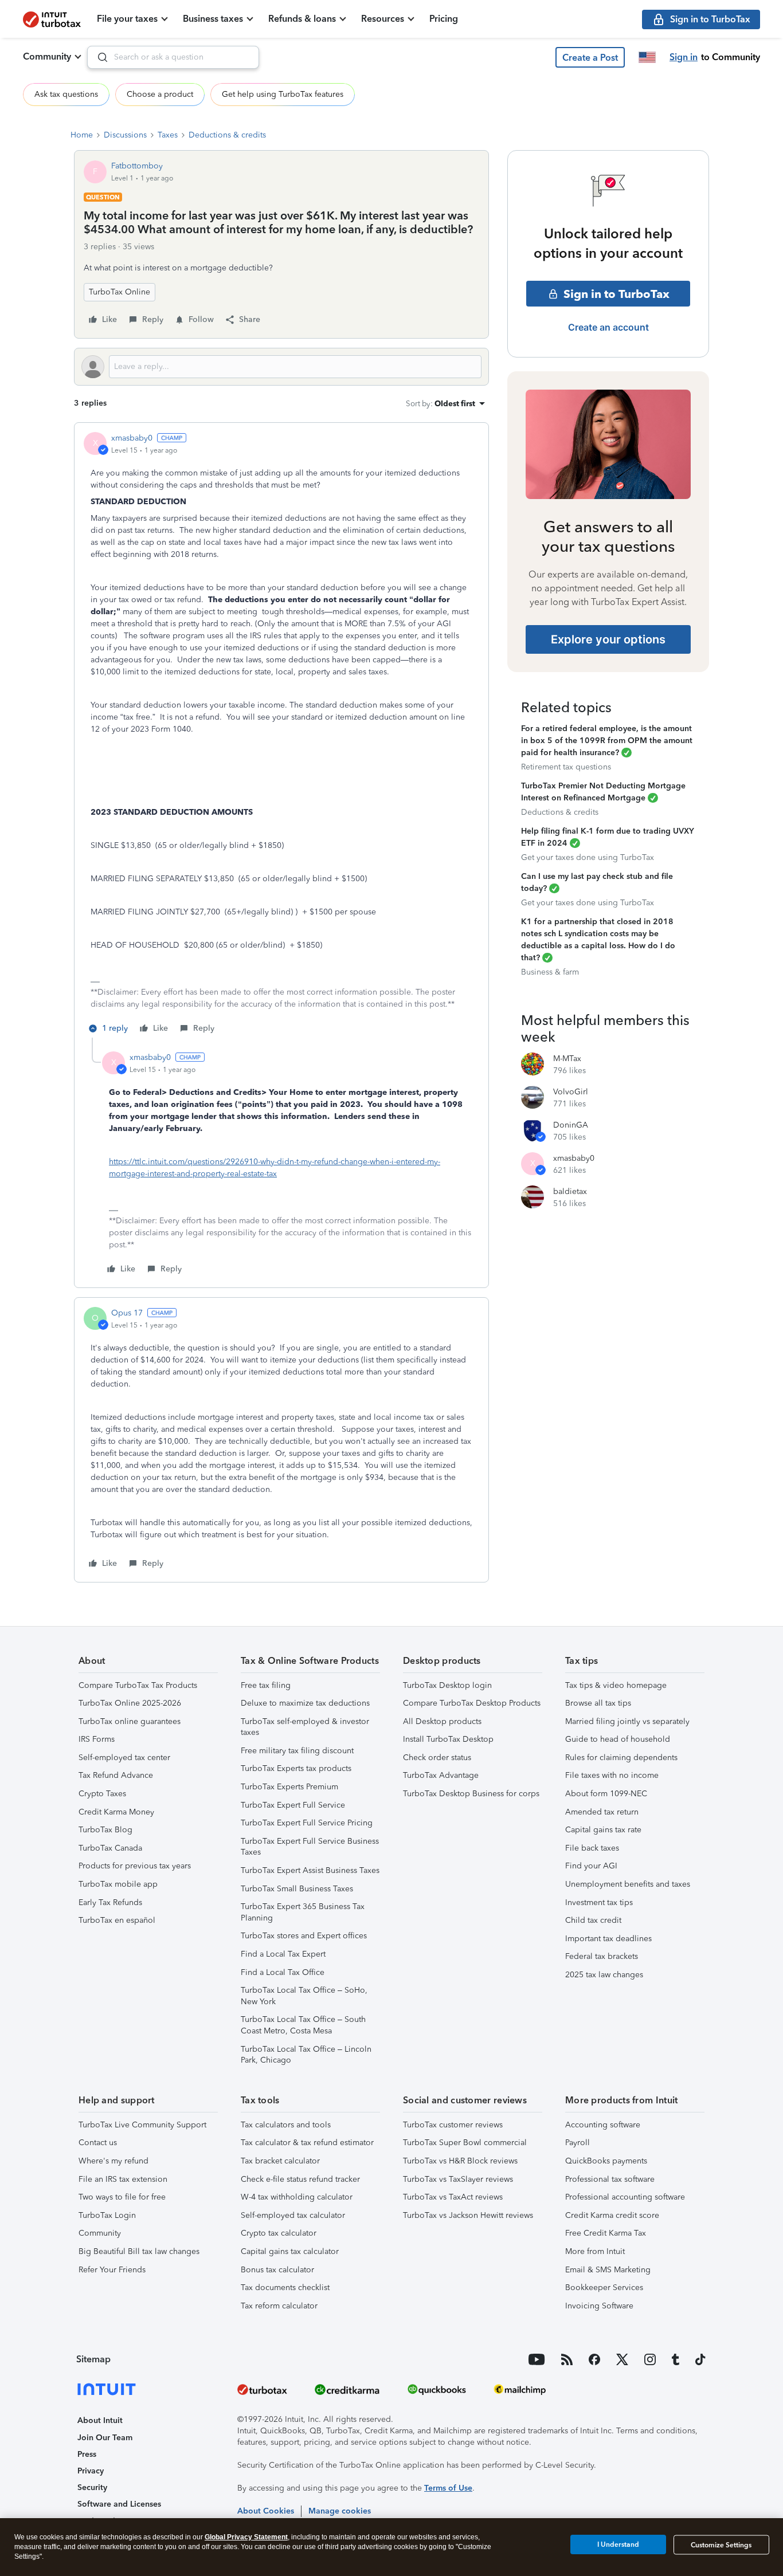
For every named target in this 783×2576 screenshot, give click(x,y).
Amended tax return (602, 1812)
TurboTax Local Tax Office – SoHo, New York (304, 1996)
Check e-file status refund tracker (300, 2179)
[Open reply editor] (281, 367)
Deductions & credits (227, 135)
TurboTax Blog (105, 1830)
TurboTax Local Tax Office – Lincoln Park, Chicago (306, 2055)
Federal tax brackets (602, 1956)
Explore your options (608, 639)
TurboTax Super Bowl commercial (465, 2143)
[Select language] (647, 57)
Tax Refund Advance (116, 1775)
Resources (383, 19)
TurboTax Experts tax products (296, 1768)
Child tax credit (593, 1920)
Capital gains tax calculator (290, 2251)
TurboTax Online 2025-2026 (130, 1703)
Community (47, 56)
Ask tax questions (66, 94)
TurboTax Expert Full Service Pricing (307, 1823)
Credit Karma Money (116, 1812)
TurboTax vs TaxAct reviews (453, 2197)
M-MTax (567, 1059)
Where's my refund (113, 2161)
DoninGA (571, 1125)
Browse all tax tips (598, 1703)
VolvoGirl (571, 1092)
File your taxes (127, 19)
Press (87, 2454)
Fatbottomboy (137, 166)
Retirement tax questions (566, 767)
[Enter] (98, 57)
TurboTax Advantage (441, 1775)
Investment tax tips (599, 1902)
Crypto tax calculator (279, 2233)
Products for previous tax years (135, 1866)
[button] (590, 57)
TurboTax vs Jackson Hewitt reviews (468, 2215)
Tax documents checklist (285, 2288)
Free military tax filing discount (297, 1751)
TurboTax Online (120, 292)
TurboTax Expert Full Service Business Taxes (310, 1847)
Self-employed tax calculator (293, 2215)
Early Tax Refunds (110, 1902)
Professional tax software (610, 2179)
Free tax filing (266, 1685)
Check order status (437, 1758)
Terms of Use (448, 2488)
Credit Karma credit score (612, 2215)
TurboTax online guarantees (130, 1721)
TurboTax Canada (110, 1848)
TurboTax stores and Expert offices (304, 1936)
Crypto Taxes (102, 1794)
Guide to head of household (618, 1739)
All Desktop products (442, 1721)
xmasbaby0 (132, 438)
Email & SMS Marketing (608, 2270)
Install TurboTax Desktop (448, 1739)
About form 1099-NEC (606, 1794)
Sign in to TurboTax (616, 294)
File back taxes (592, 1848)
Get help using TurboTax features (283, 94)
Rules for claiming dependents (621, 1758)
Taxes (168, 135)
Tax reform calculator (279, 2306)
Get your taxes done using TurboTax (588, 857)
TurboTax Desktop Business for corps (471, 1794)
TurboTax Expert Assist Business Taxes (310, 1870)
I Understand (618, 2544)
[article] (281, 735)
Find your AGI (591, 1866)
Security (92, 2487)
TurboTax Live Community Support (142, 2125)
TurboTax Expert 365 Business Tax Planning (303, 1912)
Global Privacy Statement (246, 2537)
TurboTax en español (117, 1920)
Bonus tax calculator (277, 2270)
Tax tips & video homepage (616, 1685)
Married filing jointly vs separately (627, 1721)
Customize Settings (721, 2545)
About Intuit (100, 2420)
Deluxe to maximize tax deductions (305, 1703)
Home (82, 135)
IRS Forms (97, 1739)
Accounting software (603, 2125)
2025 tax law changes (604, 1975)
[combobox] (173, 57)
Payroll (578, 2143)
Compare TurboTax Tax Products (138, 1685)
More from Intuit (595, 2251)
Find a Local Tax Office (283, 1972)
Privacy (91, 2471)
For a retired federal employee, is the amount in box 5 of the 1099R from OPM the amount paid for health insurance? (607, 741)
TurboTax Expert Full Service (293, 1805)
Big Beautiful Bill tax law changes (139, 2251)
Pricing (444, 19)
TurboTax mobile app (118, 1884)
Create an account (608, 327)
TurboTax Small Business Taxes (297, 1889)
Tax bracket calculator (280, 2161)
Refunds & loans (302, 19)
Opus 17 (127, 1313)
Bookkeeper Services (604, 2288)
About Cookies (266, 2511)
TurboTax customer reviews (453, 2125)
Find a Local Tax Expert (283, 1954)
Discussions (125, 135)
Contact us (98, 2143)
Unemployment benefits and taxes (628, 1884)
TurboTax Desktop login (447, 1685)
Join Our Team (105, 2438)
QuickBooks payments (606, 2161)
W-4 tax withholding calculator (297, 2197)
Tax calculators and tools (286, 2125)
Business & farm (550, 972)
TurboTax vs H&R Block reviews (460, 2161)
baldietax (570, 1191)
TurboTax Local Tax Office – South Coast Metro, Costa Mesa (303, 2025)
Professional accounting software (625, 2197)
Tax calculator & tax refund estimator (307, 2143)
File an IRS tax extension (123, 2179)
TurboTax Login (107, 2215)
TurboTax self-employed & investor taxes (305, 1727)
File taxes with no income (612, 1775)
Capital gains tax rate (603, 1830)
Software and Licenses (119, 2504)
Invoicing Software (599, 2306)
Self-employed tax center (124, 1758)
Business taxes (213, 19)
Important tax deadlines (608, 1939)
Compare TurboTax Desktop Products (472, 1703)
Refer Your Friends (112, 2270)
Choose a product (160, 94)
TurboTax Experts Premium (289, 1787)
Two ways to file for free (122, 2197)
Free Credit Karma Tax (606, 2233)
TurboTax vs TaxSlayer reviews (458, 2179)
